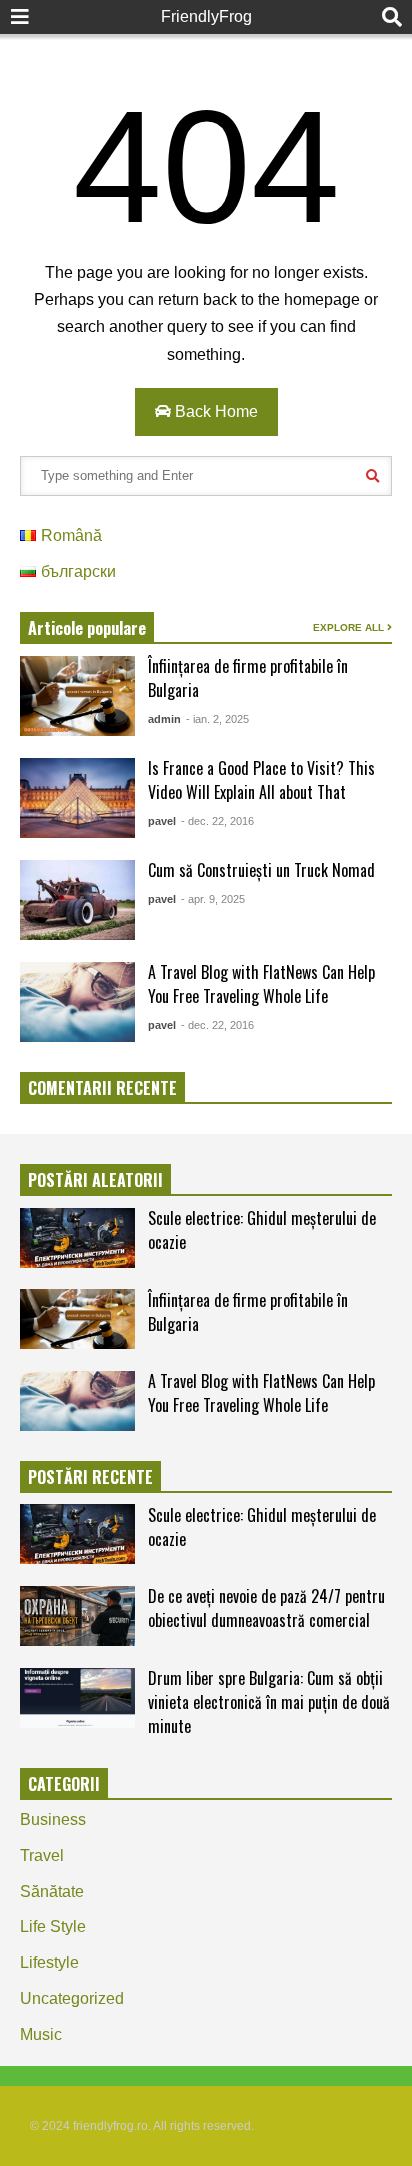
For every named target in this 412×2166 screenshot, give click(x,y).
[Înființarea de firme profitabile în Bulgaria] (77, 696)
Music (41, 2034)
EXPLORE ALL (350, 627)
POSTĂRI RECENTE (90, 1477)
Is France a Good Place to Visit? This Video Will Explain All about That (261, 780)
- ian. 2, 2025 (217, 719)
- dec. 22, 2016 (217, 821)
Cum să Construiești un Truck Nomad (261, 870)
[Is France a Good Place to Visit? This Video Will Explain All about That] (77, 798)
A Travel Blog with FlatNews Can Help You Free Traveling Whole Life (261, 984)
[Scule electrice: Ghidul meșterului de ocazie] (77, 1238)
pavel (162, 821)
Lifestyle (49, 1962)
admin (164, 719)
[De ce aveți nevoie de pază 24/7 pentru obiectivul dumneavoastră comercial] (77, 1616)
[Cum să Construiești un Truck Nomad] (77, 900)
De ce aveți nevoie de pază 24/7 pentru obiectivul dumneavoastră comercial (266, 1608)
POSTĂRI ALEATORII (95, 1180)
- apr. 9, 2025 (213, 899)
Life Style (53, 1926)
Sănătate (52, 1891)
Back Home (214, 411)
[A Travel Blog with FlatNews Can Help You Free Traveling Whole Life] (77, 1002)
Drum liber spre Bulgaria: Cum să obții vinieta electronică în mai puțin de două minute (269, 1702)
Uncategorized (72, 1998)
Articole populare (87, 628)
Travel (42, 1855)
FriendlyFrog (206, 16)
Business (53, 1819)
